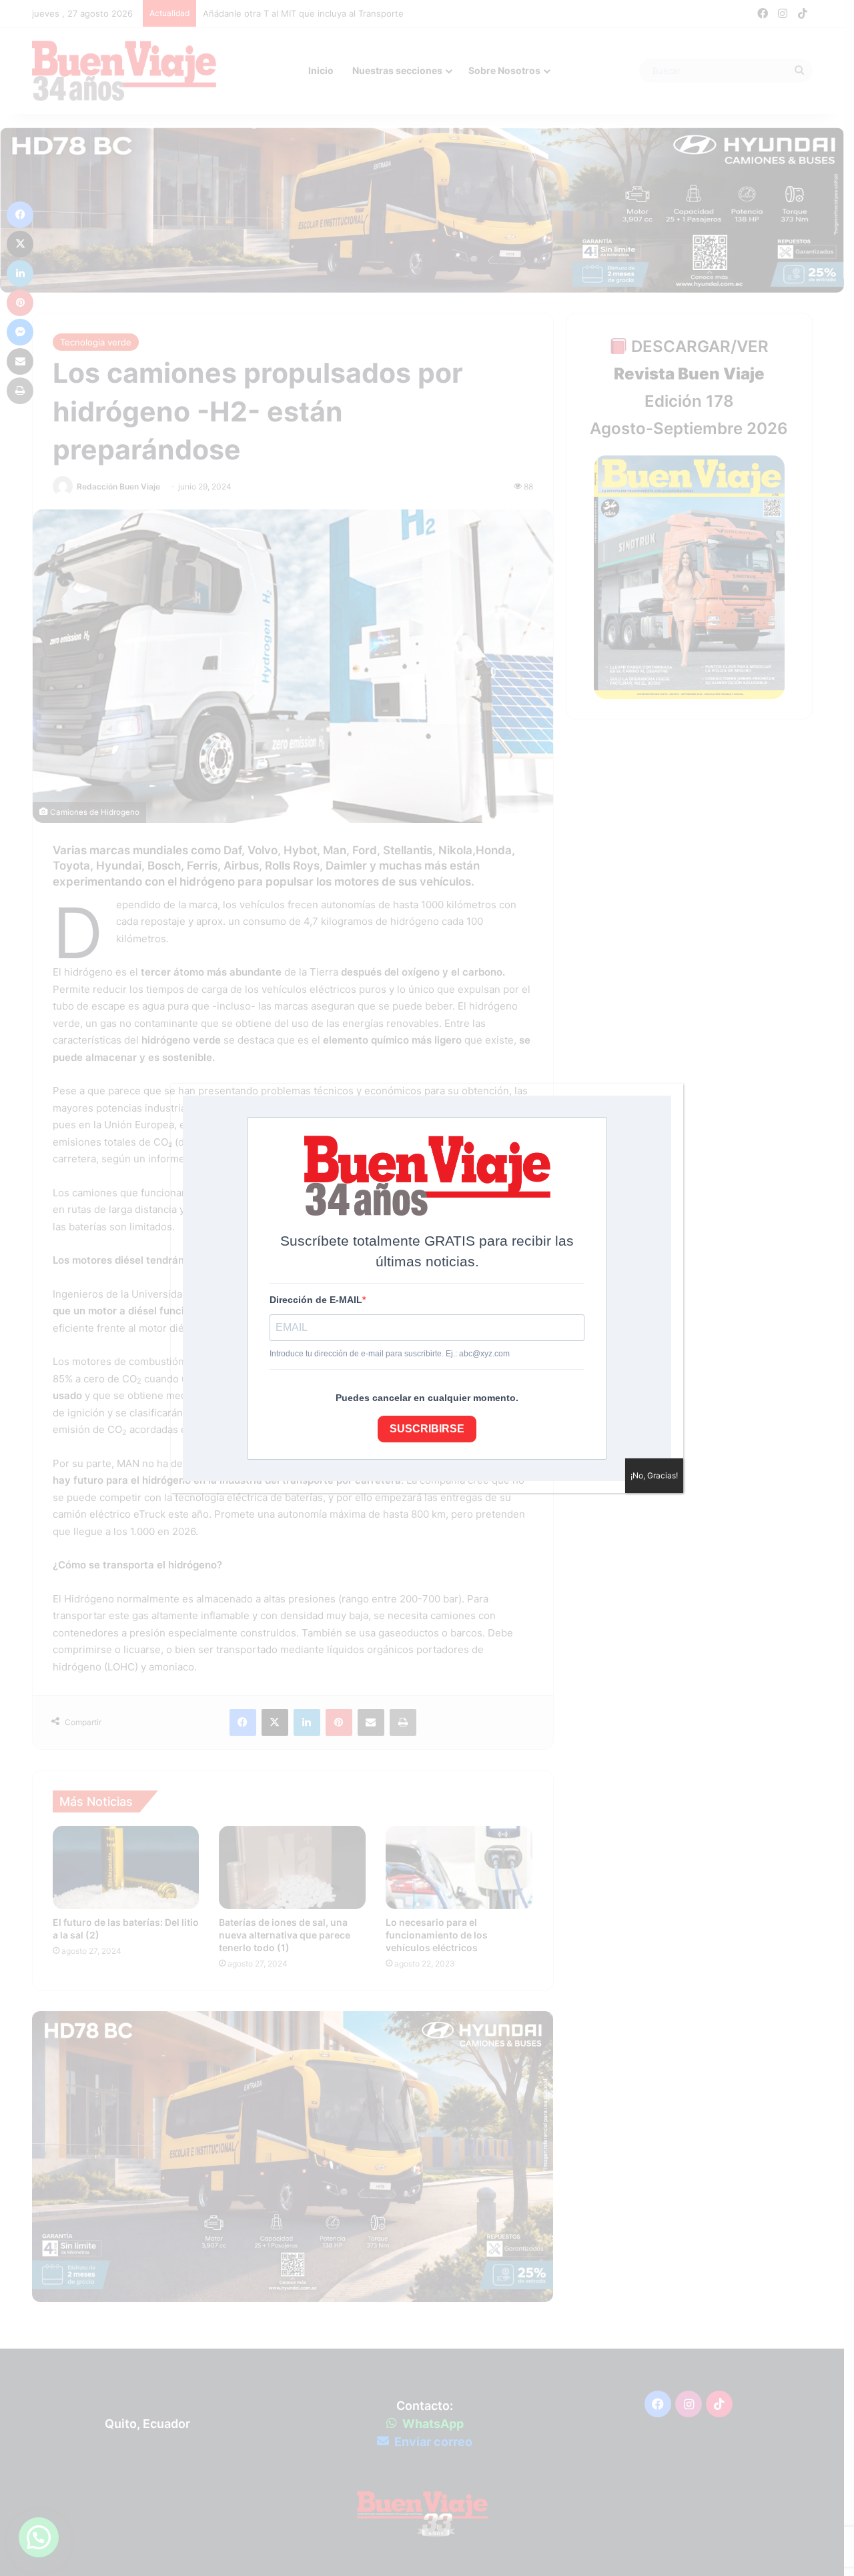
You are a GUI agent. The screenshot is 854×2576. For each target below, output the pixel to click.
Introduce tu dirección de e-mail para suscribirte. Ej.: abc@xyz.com (390, 1354)
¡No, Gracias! (654, 1475)
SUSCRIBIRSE (427, 1429)
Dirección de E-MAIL (316, 1300)
